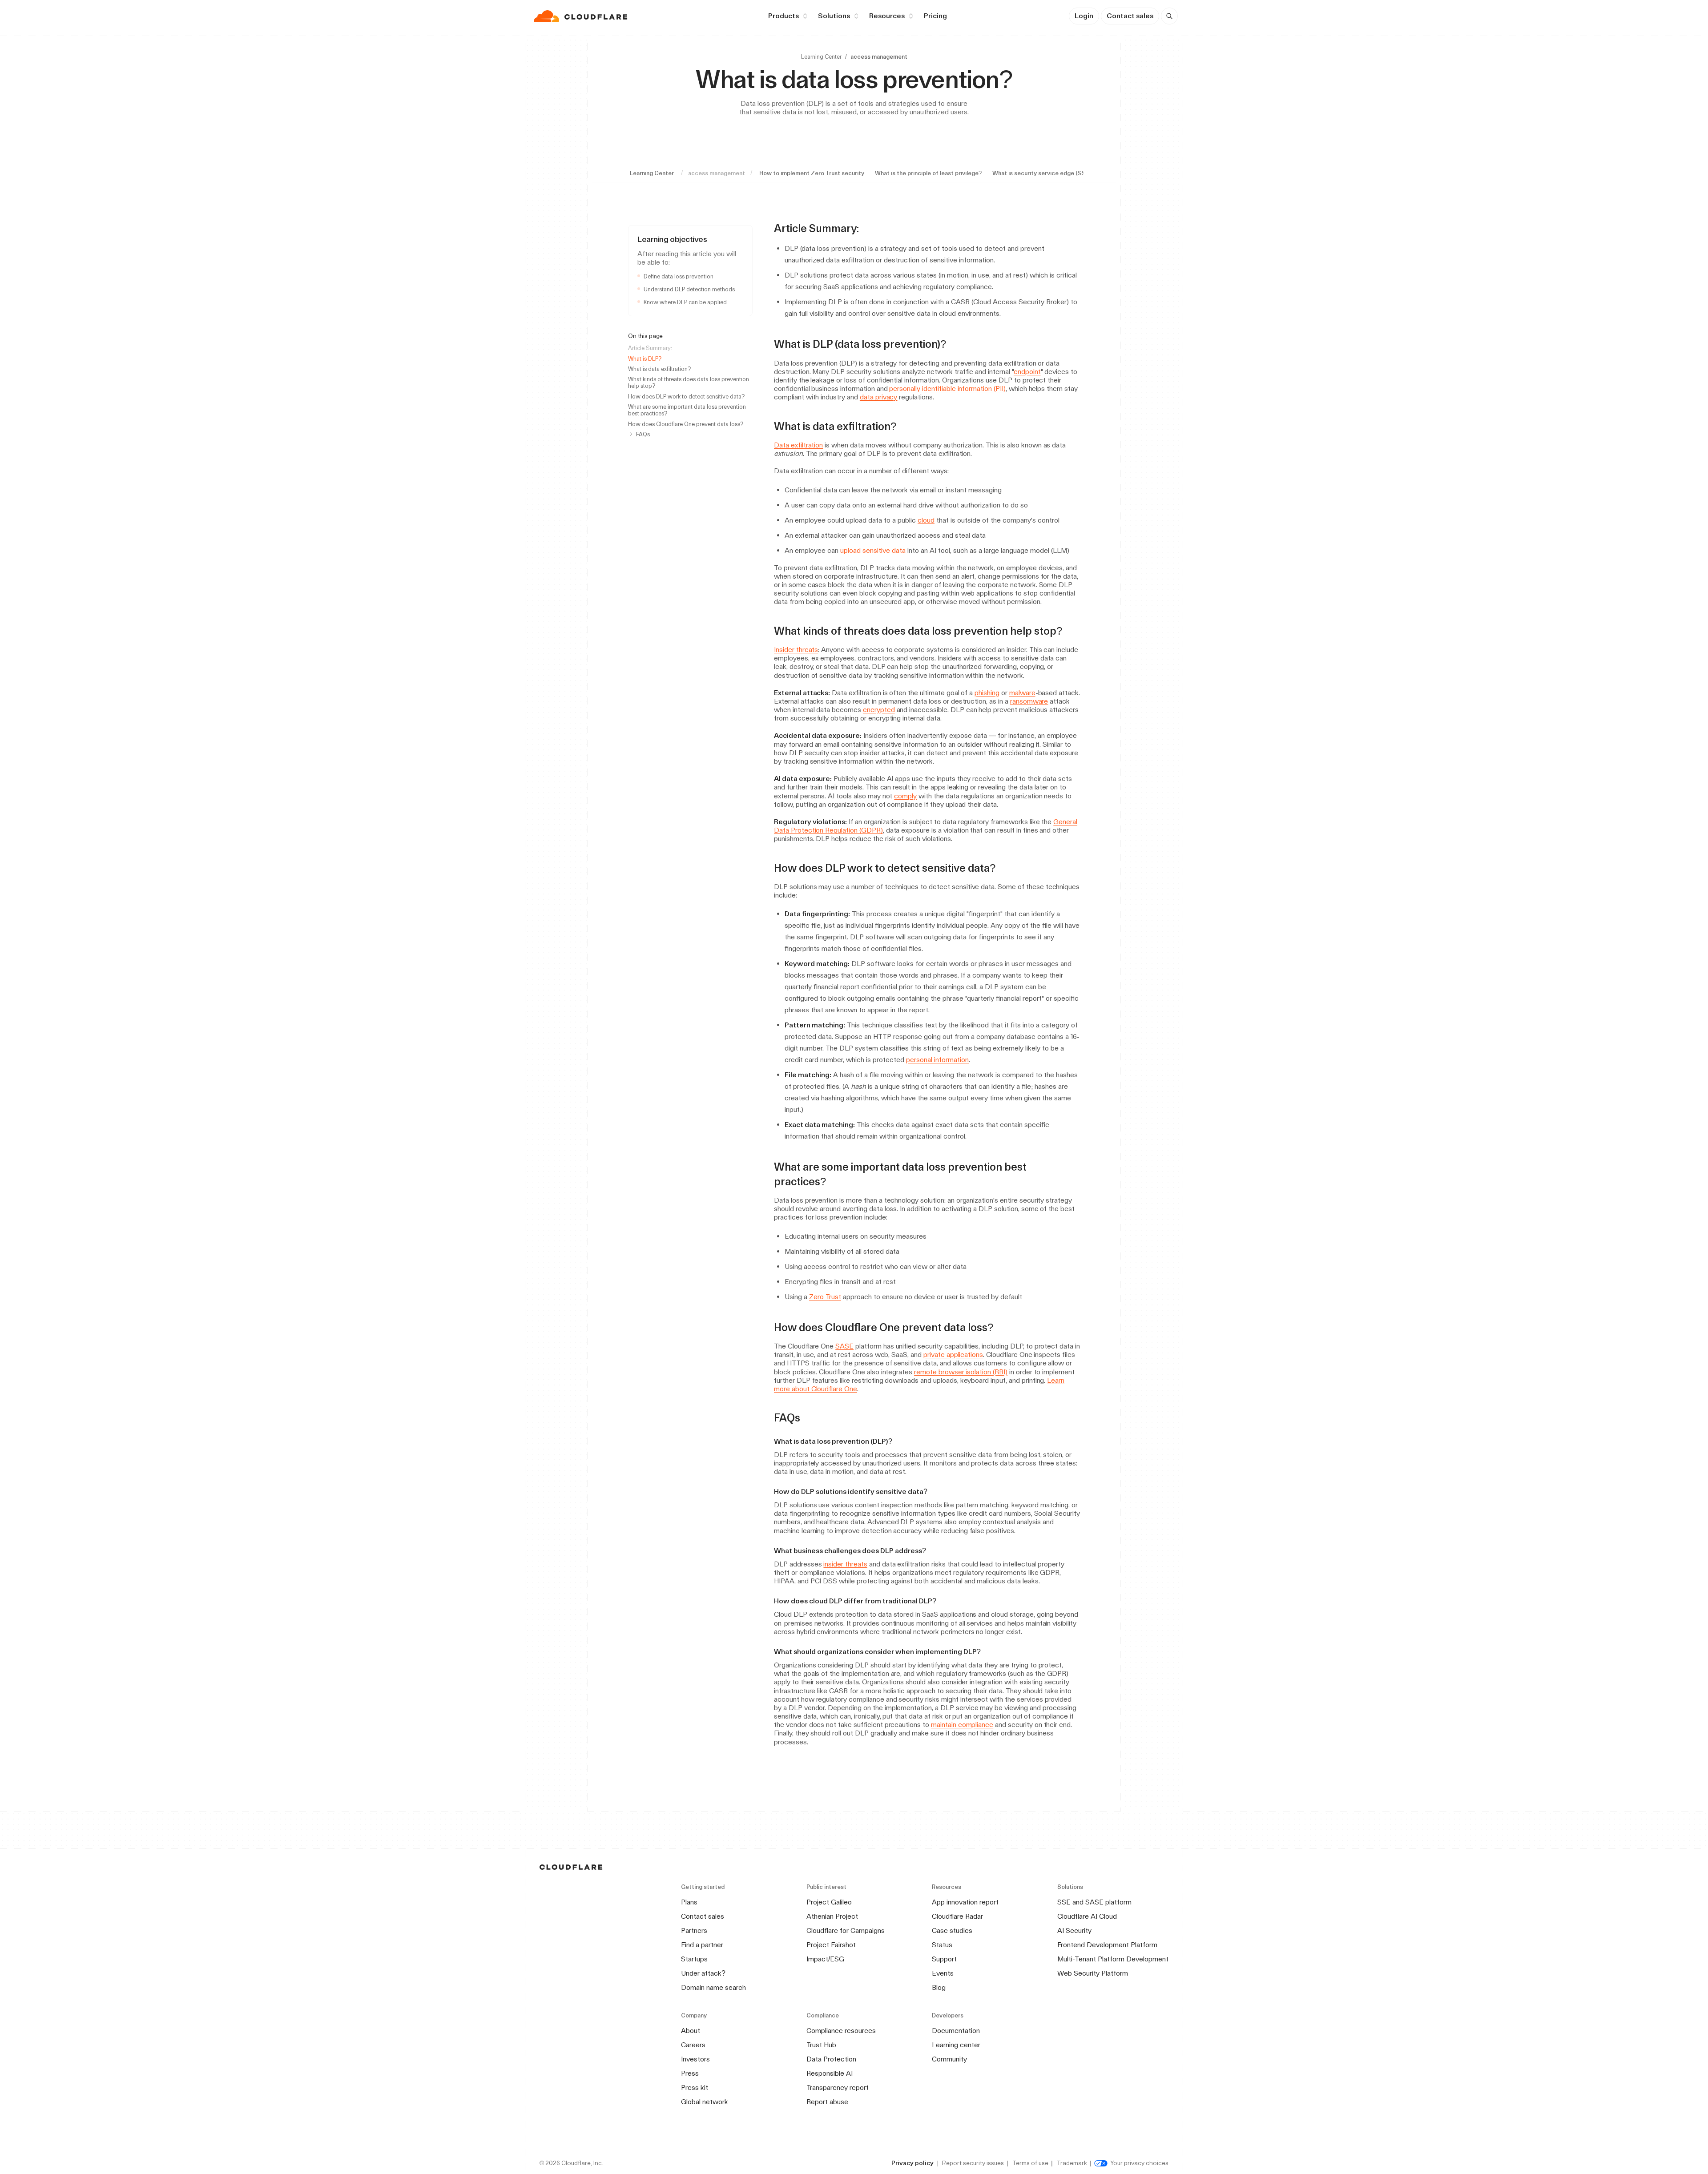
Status (942, 1945)
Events (943, 1973)
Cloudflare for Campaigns (846, 1930)
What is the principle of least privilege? (928, 173)
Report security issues (973, 2163)
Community (949, 2059)
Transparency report (838, 2087)
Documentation (956, 2031)
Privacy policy (912, 2163)
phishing (987, 693)
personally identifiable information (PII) (947, 389)
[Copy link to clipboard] (867, 229)
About (691, 2031)
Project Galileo (829, 1902)
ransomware (1029, 701)
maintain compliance (962, 1725)
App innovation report (965, 1902)
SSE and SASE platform (1094, 1902)
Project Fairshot (831, 1945)
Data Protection (831, 2059)
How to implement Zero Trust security (812, 173)
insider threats (845, 1564)
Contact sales (1130, 16)
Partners (694, 1930)
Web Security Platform (1093, 1973)
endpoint (1027, 372)
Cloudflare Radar (957, 1916)
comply (905, 796)
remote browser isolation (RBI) (961, 1372)
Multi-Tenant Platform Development (1113, 1959)
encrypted (879, 710)
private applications (953, 1355)
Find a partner (702, 1945)
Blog (939, 1987)
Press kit (695, 2087)
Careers (693, 2045)
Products (784, 16)
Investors (695, 2059)
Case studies (952, 1930)
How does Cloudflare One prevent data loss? (686, 424)
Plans (689, 1902)
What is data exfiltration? (659, 369)
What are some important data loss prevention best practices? (687, 410)
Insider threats (796, 650)
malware (1022, 693)
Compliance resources (841, 2031)
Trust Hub (821, 2045)
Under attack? (703, 1973)
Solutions (834, 16)
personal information (937, 1060)
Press (690, 2073)
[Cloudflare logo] (582, 16)
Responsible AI (830, 2073)
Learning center (956, 2045)
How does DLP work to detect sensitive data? (686, 397)
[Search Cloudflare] (1169, 16)
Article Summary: (650, 348)
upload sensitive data (873, 550)
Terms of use (1030, 2163)
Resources (887, 16)
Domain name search (713, 1987)
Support (944, 1959)
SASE (844, 1346)
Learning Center (821, 57)
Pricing (935, 16)
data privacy (879, 397)
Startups (694, 1959)
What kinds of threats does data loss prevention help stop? (689, 382)
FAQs (643, 434)
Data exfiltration (798, 445)
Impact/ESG (825, 1959)
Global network (705, 2102)
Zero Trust (825, 1297)
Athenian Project (832, 1916)
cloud (926, 520)
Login (1084, 16)
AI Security (1074, 1930)
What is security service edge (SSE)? (1043, 173)
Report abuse (827, 2102)
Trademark (1072, 2163)
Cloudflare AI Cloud (1087, 1916)
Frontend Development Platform (1107, 1945)
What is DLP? (645, 359)
